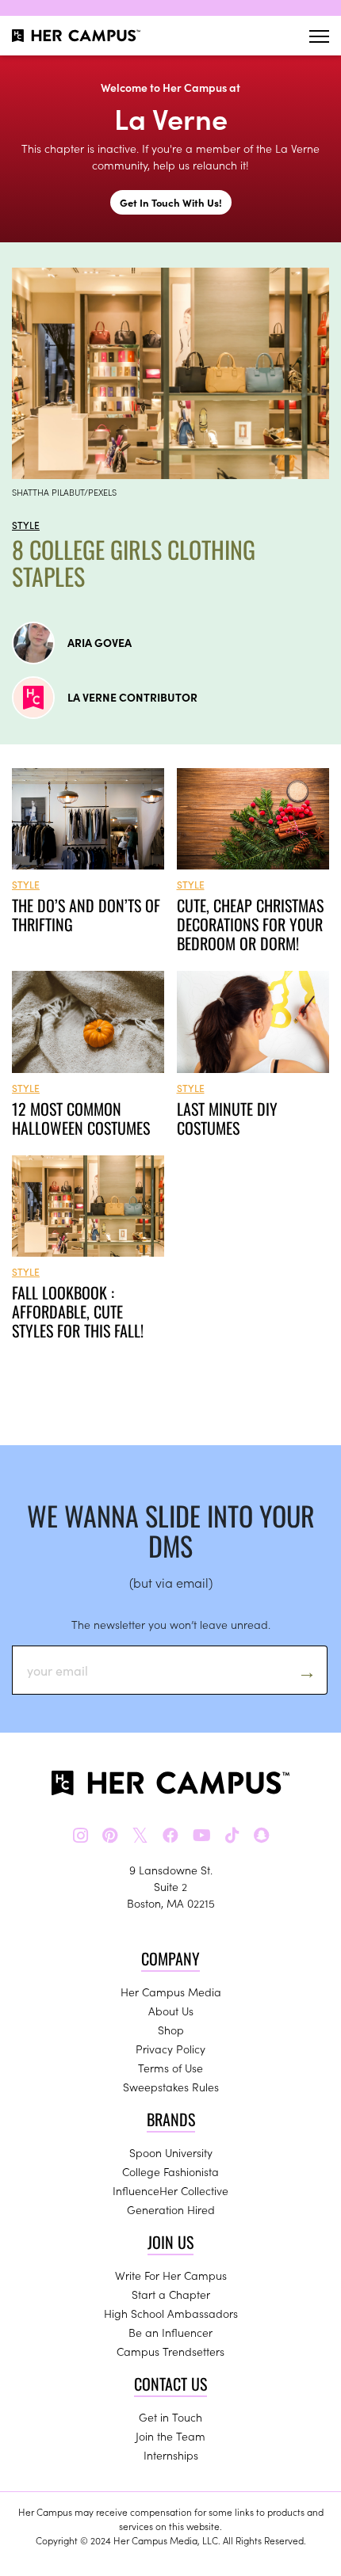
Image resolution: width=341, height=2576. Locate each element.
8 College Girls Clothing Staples (134, 563)
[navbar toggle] (319, 36)
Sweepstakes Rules (171, 2087)
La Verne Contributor (132, 697)
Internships (171, 2455)
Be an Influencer (170, 2332)
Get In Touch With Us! (171, 202)
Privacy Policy (170, 2049)
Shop (171, 2030)
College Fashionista (170, 2171)
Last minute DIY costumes (227, 1118)
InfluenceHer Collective (170, 2190)
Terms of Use (170, 2068)
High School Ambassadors (171, 2313)
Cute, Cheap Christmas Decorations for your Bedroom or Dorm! (250, 924)
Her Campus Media (171, 1992)
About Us (171, 2011)
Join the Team (170, 2436)
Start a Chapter (171, 2294)
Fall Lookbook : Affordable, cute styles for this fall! (78, 1311)
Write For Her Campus (171, 2275)
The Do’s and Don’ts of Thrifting (86, 915)
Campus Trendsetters (170, 2351)
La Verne (171, 118)
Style (26, 525)
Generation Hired (171, 2209)
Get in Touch (170, 2417)
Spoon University (171, 2152)
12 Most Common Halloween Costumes (81, 1118)
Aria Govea (100, 642)
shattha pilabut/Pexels (64, 492)
